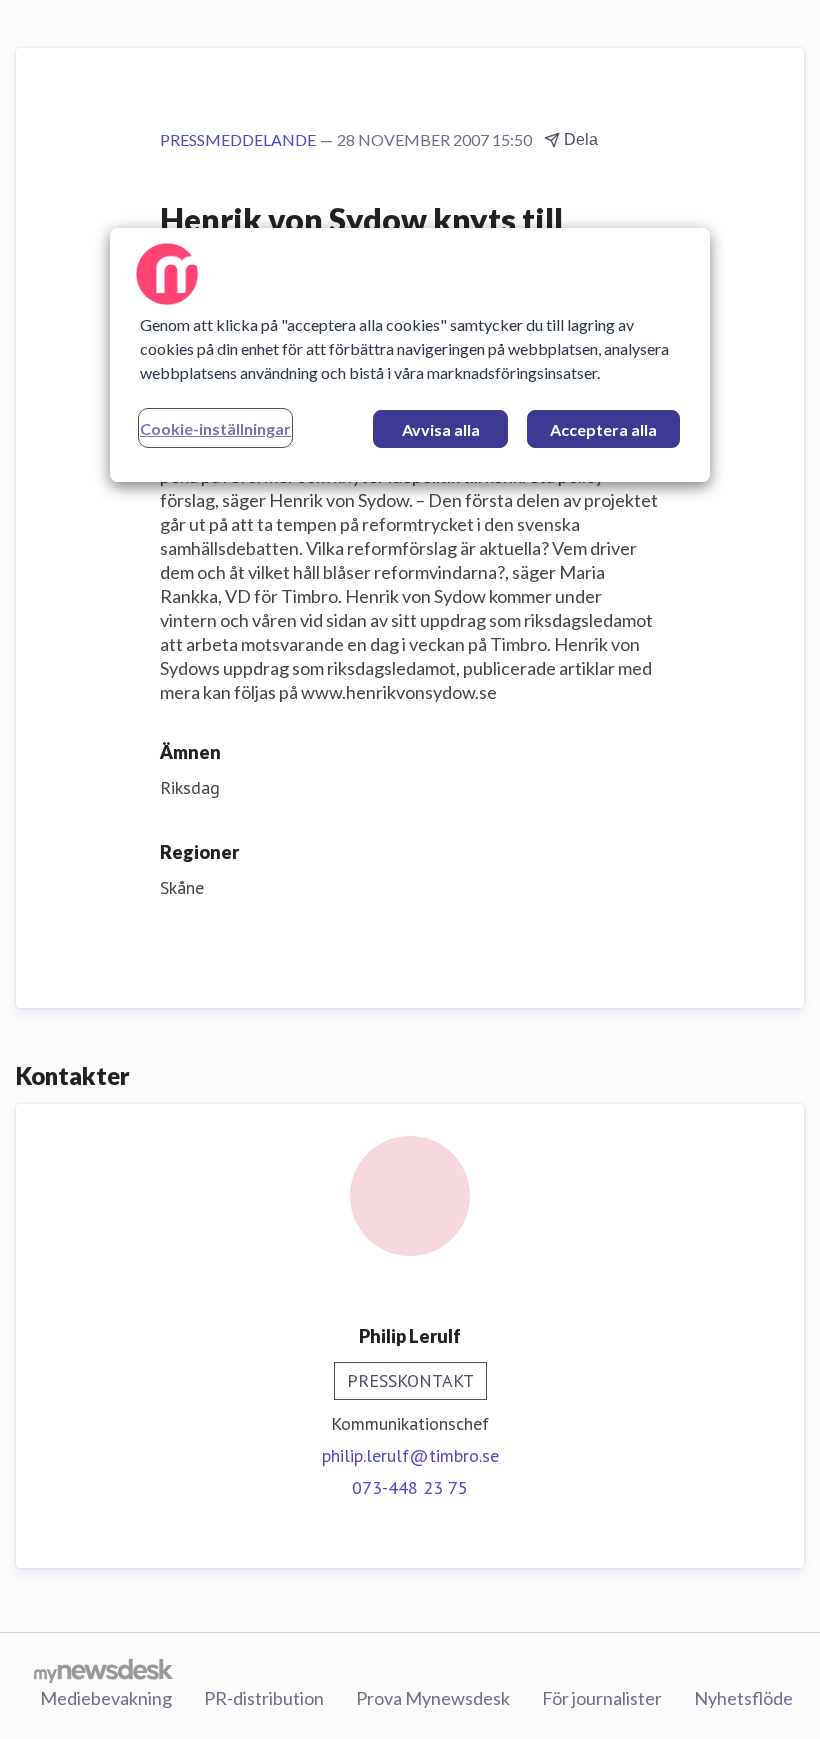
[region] (410, 355)
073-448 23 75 (410, 1487)
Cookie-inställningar (215, 428)
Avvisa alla (441, 429)
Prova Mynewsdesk (433, 1698)
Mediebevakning (106, 1698)
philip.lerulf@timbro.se (410, 1455)
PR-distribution (264, 1698)
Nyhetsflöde (743, 1698)
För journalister (602, 1698)
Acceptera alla (603, 429)
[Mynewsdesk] (103, 1670)
